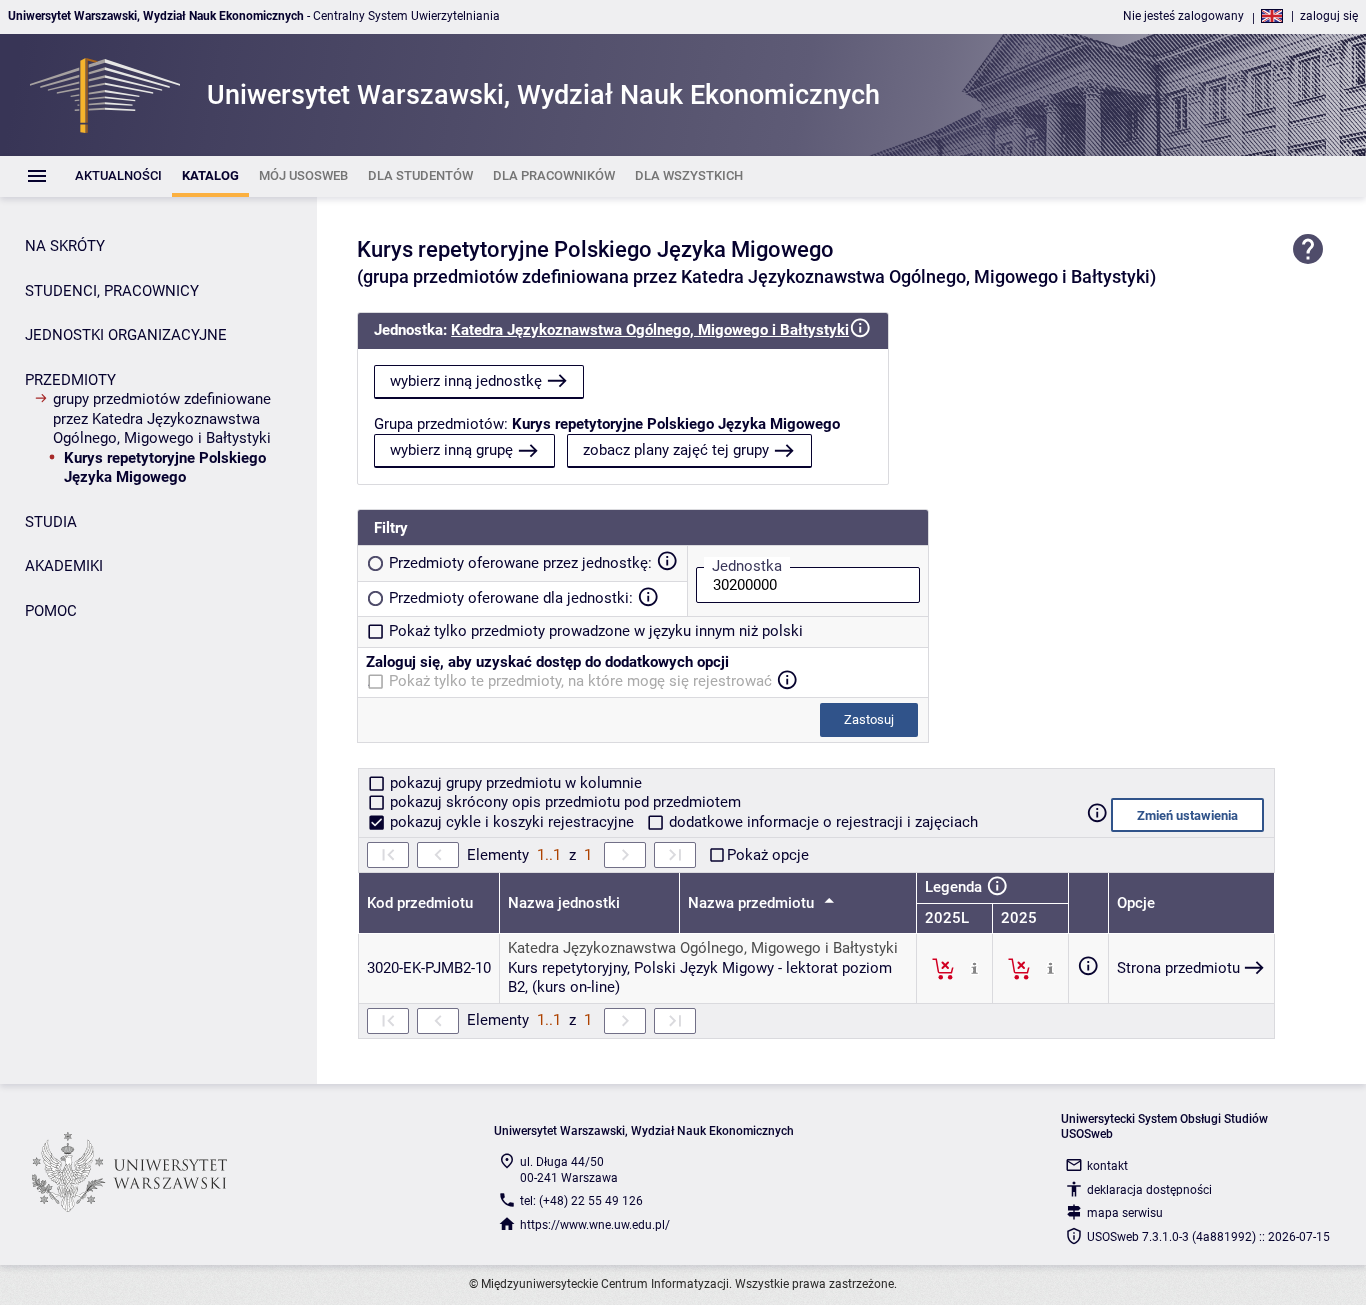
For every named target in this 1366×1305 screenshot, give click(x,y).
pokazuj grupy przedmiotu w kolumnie (514, 783)
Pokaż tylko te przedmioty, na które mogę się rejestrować (580, 681)
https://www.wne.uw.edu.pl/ (595, 1225)
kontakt (1107, 1166)
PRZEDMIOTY (70, 380)
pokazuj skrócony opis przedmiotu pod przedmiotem (563, 802)
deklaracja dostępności (1149, 1190)
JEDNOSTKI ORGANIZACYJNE (126, 335)
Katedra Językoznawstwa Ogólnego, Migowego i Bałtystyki (650, 330)
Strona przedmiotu (1178, 968)
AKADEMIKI (64, 566)
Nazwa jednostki (564, 903)
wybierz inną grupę (451, 450)
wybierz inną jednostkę (466, 381)
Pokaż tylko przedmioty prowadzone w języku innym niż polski (596, 631)
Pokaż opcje (768, 855)
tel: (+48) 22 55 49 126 (581, 1201)
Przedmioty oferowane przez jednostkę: (520, 563)
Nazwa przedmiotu (753, 903)
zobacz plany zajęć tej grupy (676, 450)
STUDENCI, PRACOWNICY (112, 291)
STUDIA (51, 522)
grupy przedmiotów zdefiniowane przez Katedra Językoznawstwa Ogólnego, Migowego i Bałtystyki (162, 418)
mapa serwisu (1125, 1213)
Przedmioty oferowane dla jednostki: (511, 598)
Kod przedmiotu (420, 903)
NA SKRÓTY (65, 246)
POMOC (51, 611)
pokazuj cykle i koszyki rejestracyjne (512, 822)
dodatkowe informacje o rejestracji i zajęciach (821, 822)
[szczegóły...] (974, 968)
